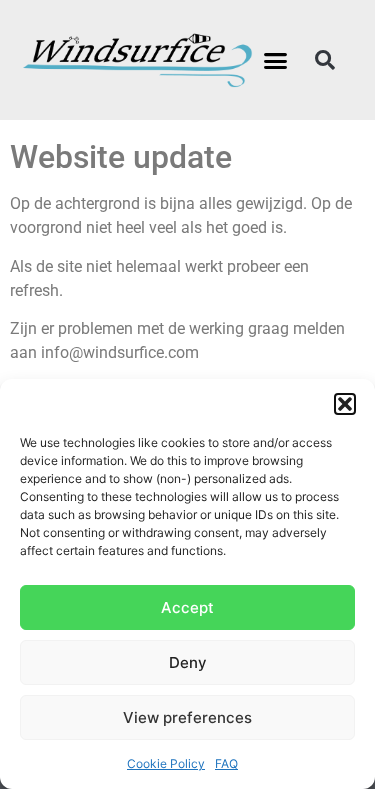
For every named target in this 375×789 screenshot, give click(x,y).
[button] (345, 404)
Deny (188, 662)
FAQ (226, 763)
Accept (187, 607)
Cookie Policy (166, 763)
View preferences (187, 717)
